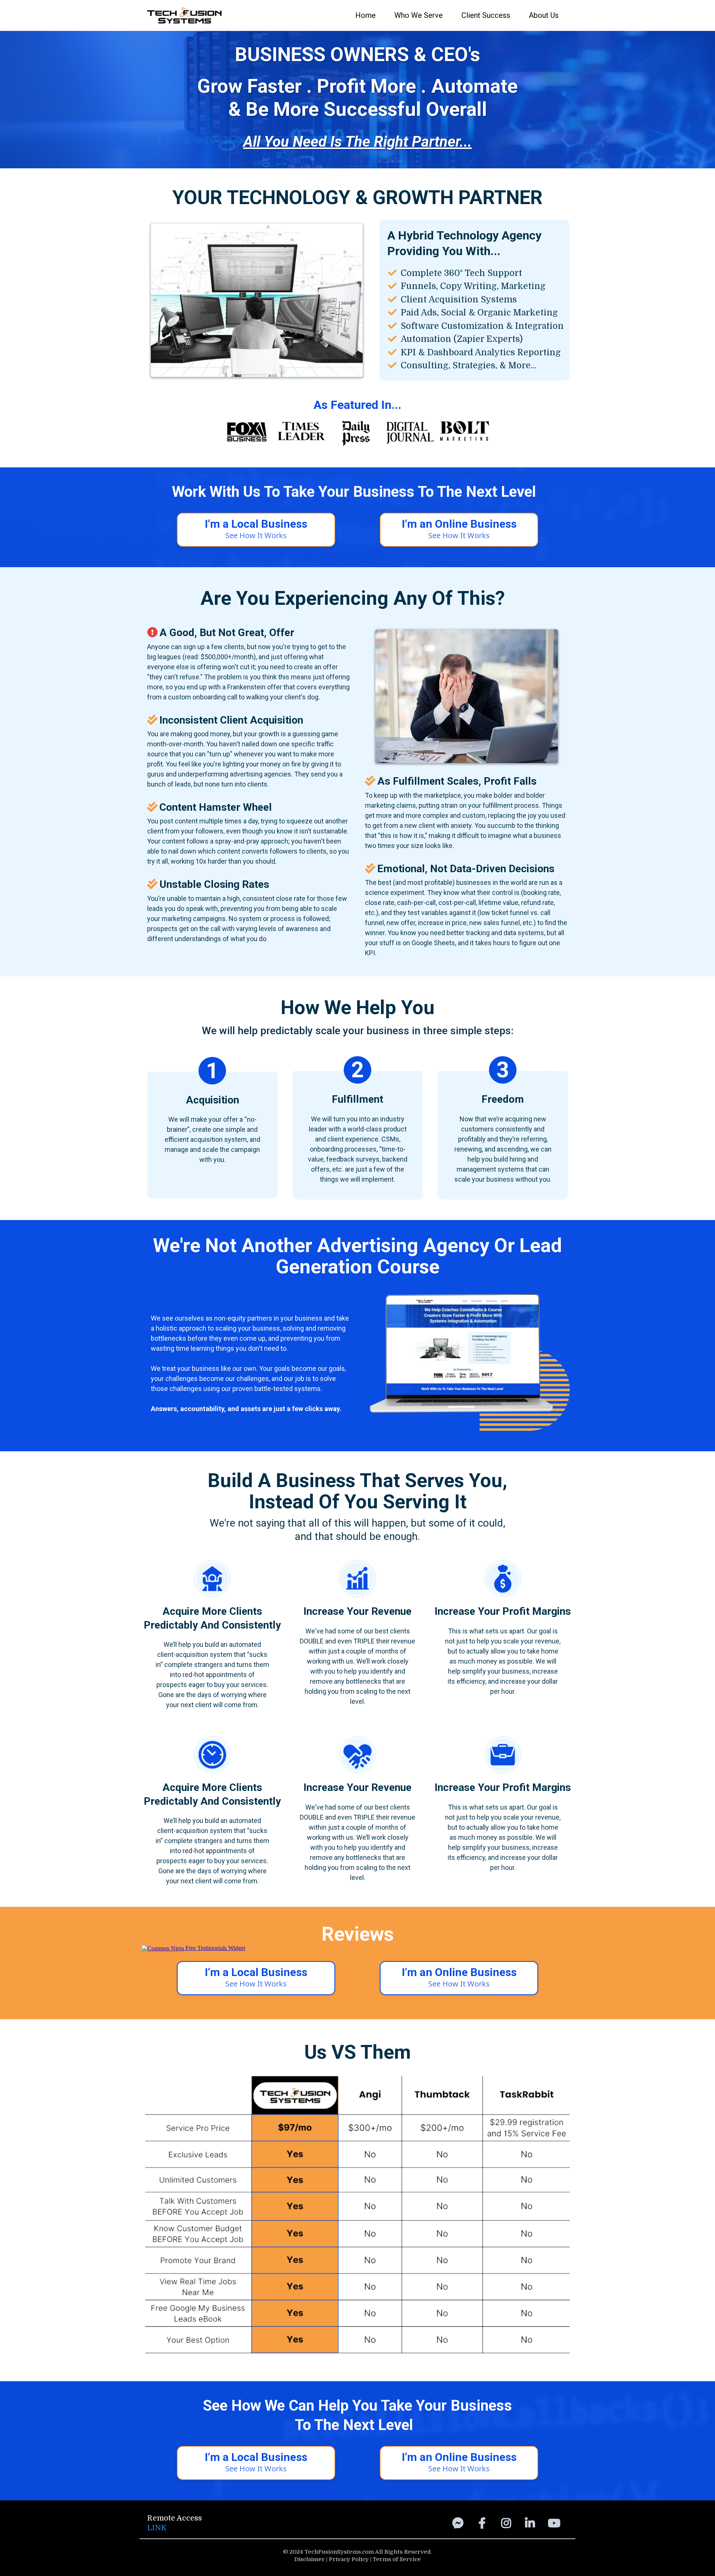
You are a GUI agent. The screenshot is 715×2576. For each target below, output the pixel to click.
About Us (544, 15)
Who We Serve (419, 15)
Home (366, 15)
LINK (157, 2528)
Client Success (486, 15)
